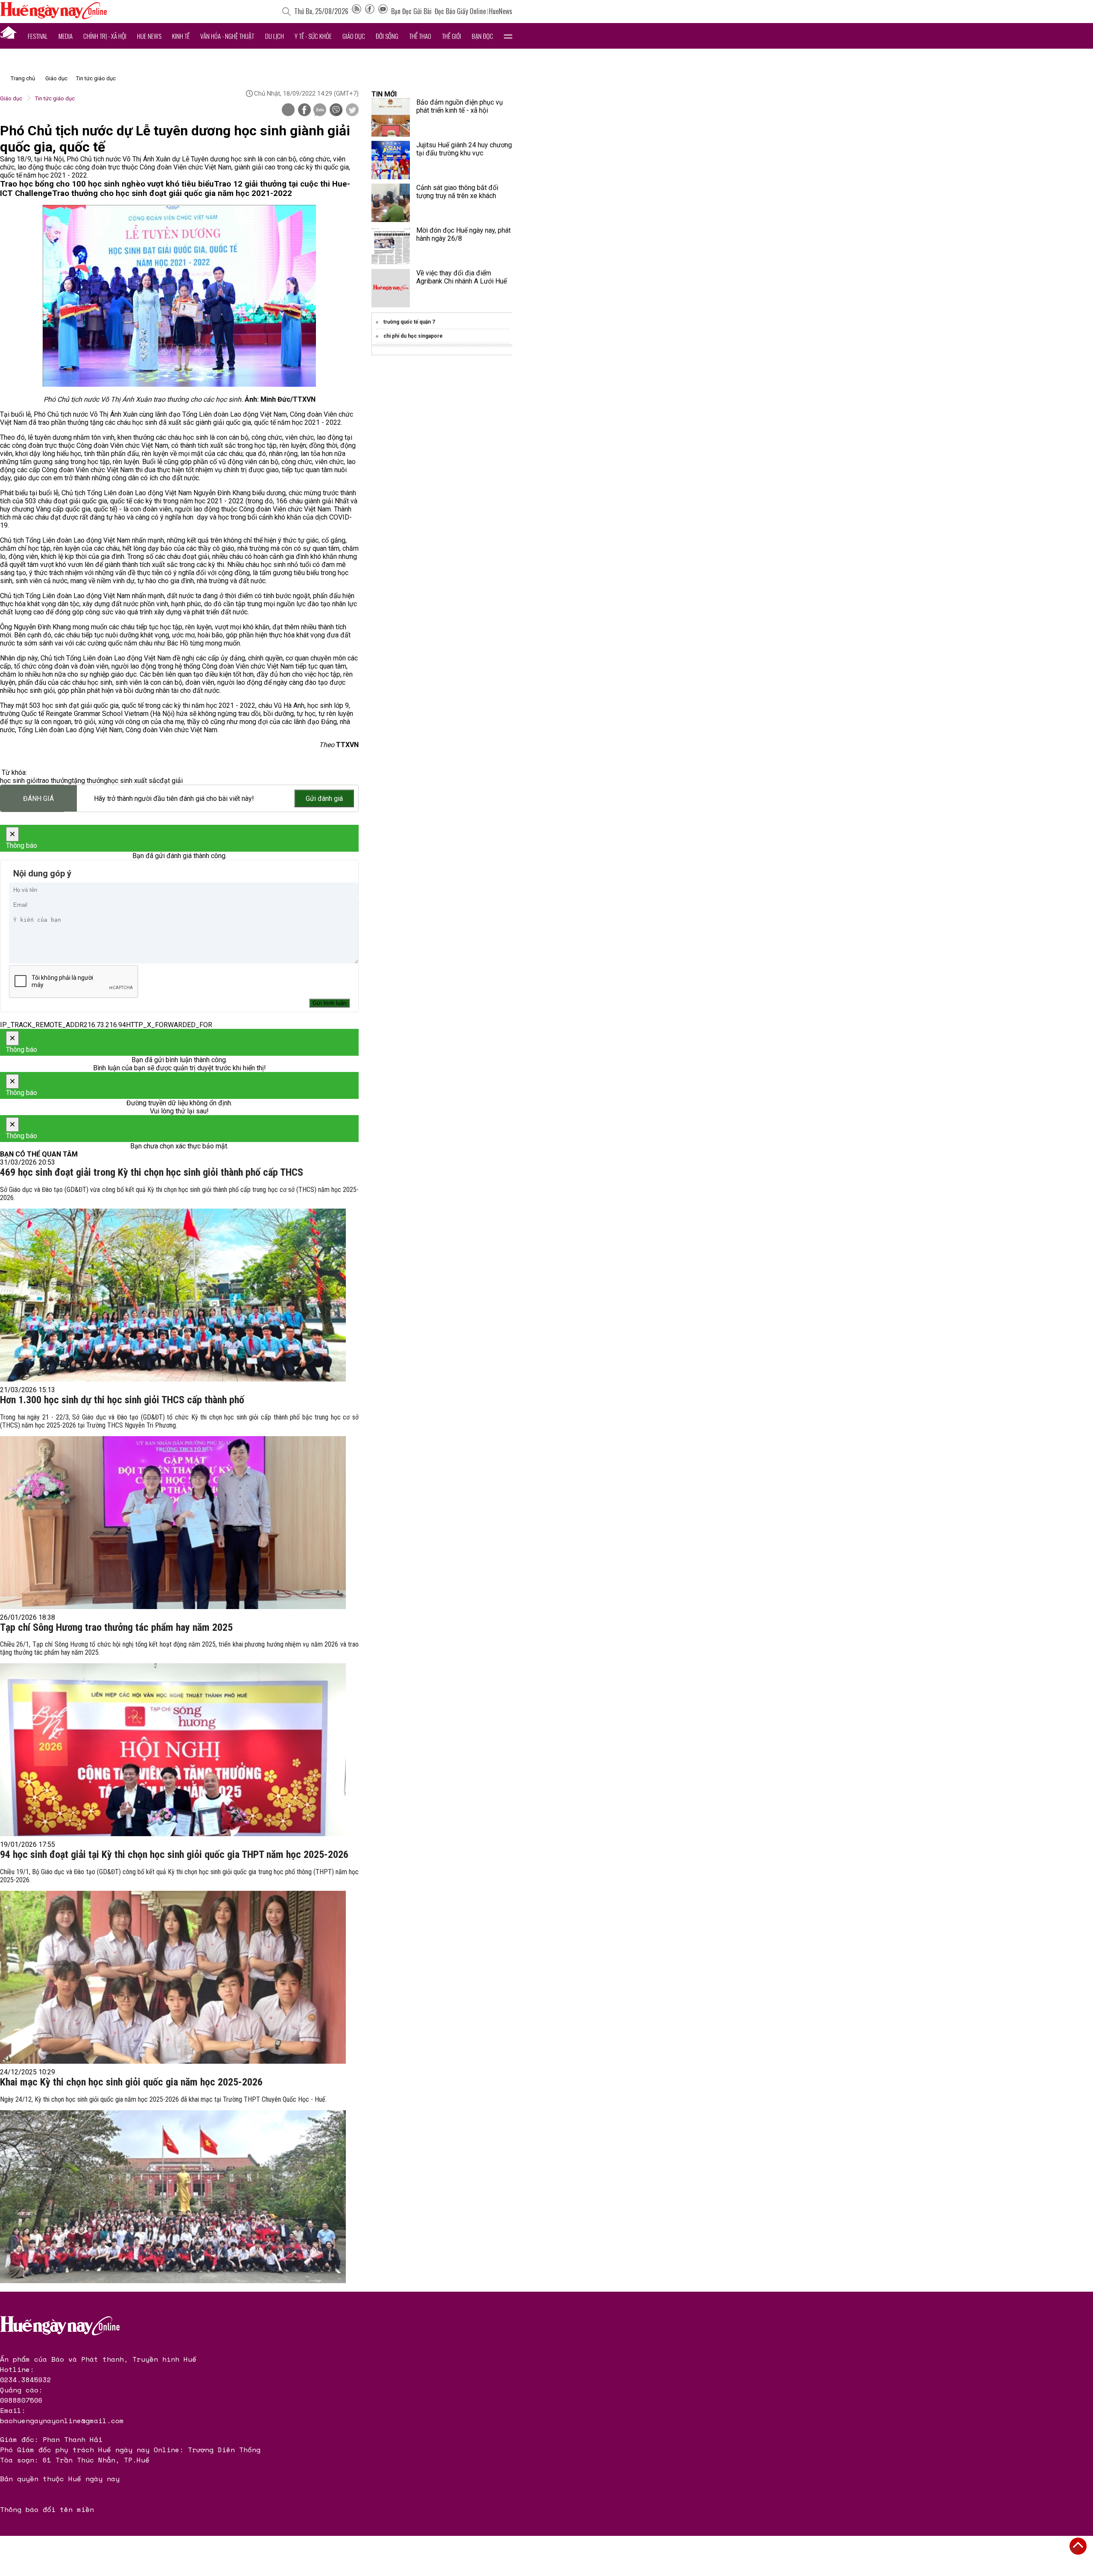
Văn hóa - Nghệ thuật (227, 36)
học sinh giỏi (19, 781)
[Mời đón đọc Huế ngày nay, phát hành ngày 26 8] (391, 245)
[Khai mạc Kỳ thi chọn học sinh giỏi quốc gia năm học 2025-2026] (173, 2197)
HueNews (501, 11)
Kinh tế (181, 36)
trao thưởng (55, 781)
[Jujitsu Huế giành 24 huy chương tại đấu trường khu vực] (391, 160)
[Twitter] (352, 111)
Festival (38, 36)
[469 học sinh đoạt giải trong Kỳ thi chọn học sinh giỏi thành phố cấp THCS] (173, 1295)
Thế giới (452, 36)
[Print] (288, 110)
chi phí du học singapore (413, 336)
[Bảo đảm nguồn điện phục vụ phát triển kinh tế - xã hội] (391, 117)
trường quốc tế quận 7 (409, 322)
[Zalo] (320, 111)
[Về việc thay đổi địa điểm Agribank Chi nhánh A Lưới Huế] (391, 288)
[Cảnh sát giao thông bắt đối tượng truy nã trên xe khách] (391, 203)
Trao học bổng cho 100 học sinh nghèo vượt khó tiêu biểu (107, 184)
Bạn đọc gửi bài (411, 11)
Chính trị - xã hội (105, 36)
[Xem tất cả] (508, 36)
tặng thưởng (90, 781)
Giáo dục (354, 36)
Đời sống (387, 36)
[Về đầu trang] (1078, 2546)
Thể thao (420, 36)
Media (66, 36)
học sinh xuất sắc (134, 781)
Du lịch (275, 36)
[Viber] (336, 111)
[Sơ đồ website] (357, 11)
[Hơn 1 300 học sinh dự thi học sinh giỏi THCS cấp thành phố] (173, 1523)
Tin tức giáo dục (96, 78)
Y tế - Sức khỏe (313, 36)
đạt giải (171, 781)
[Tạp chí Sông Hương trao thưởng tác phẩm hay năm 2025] (173, 1750)
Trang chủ (23, 78)
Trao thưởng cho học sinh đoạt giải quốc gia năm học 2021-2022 (172, 193)
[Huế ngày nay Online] (53, 17)
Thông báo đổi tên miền (47, 2509)
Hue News (149, 36)
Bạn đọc (482, 36)
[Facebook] (370, 11)
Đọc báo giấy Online (460, 11)
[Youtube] (383, 11)
